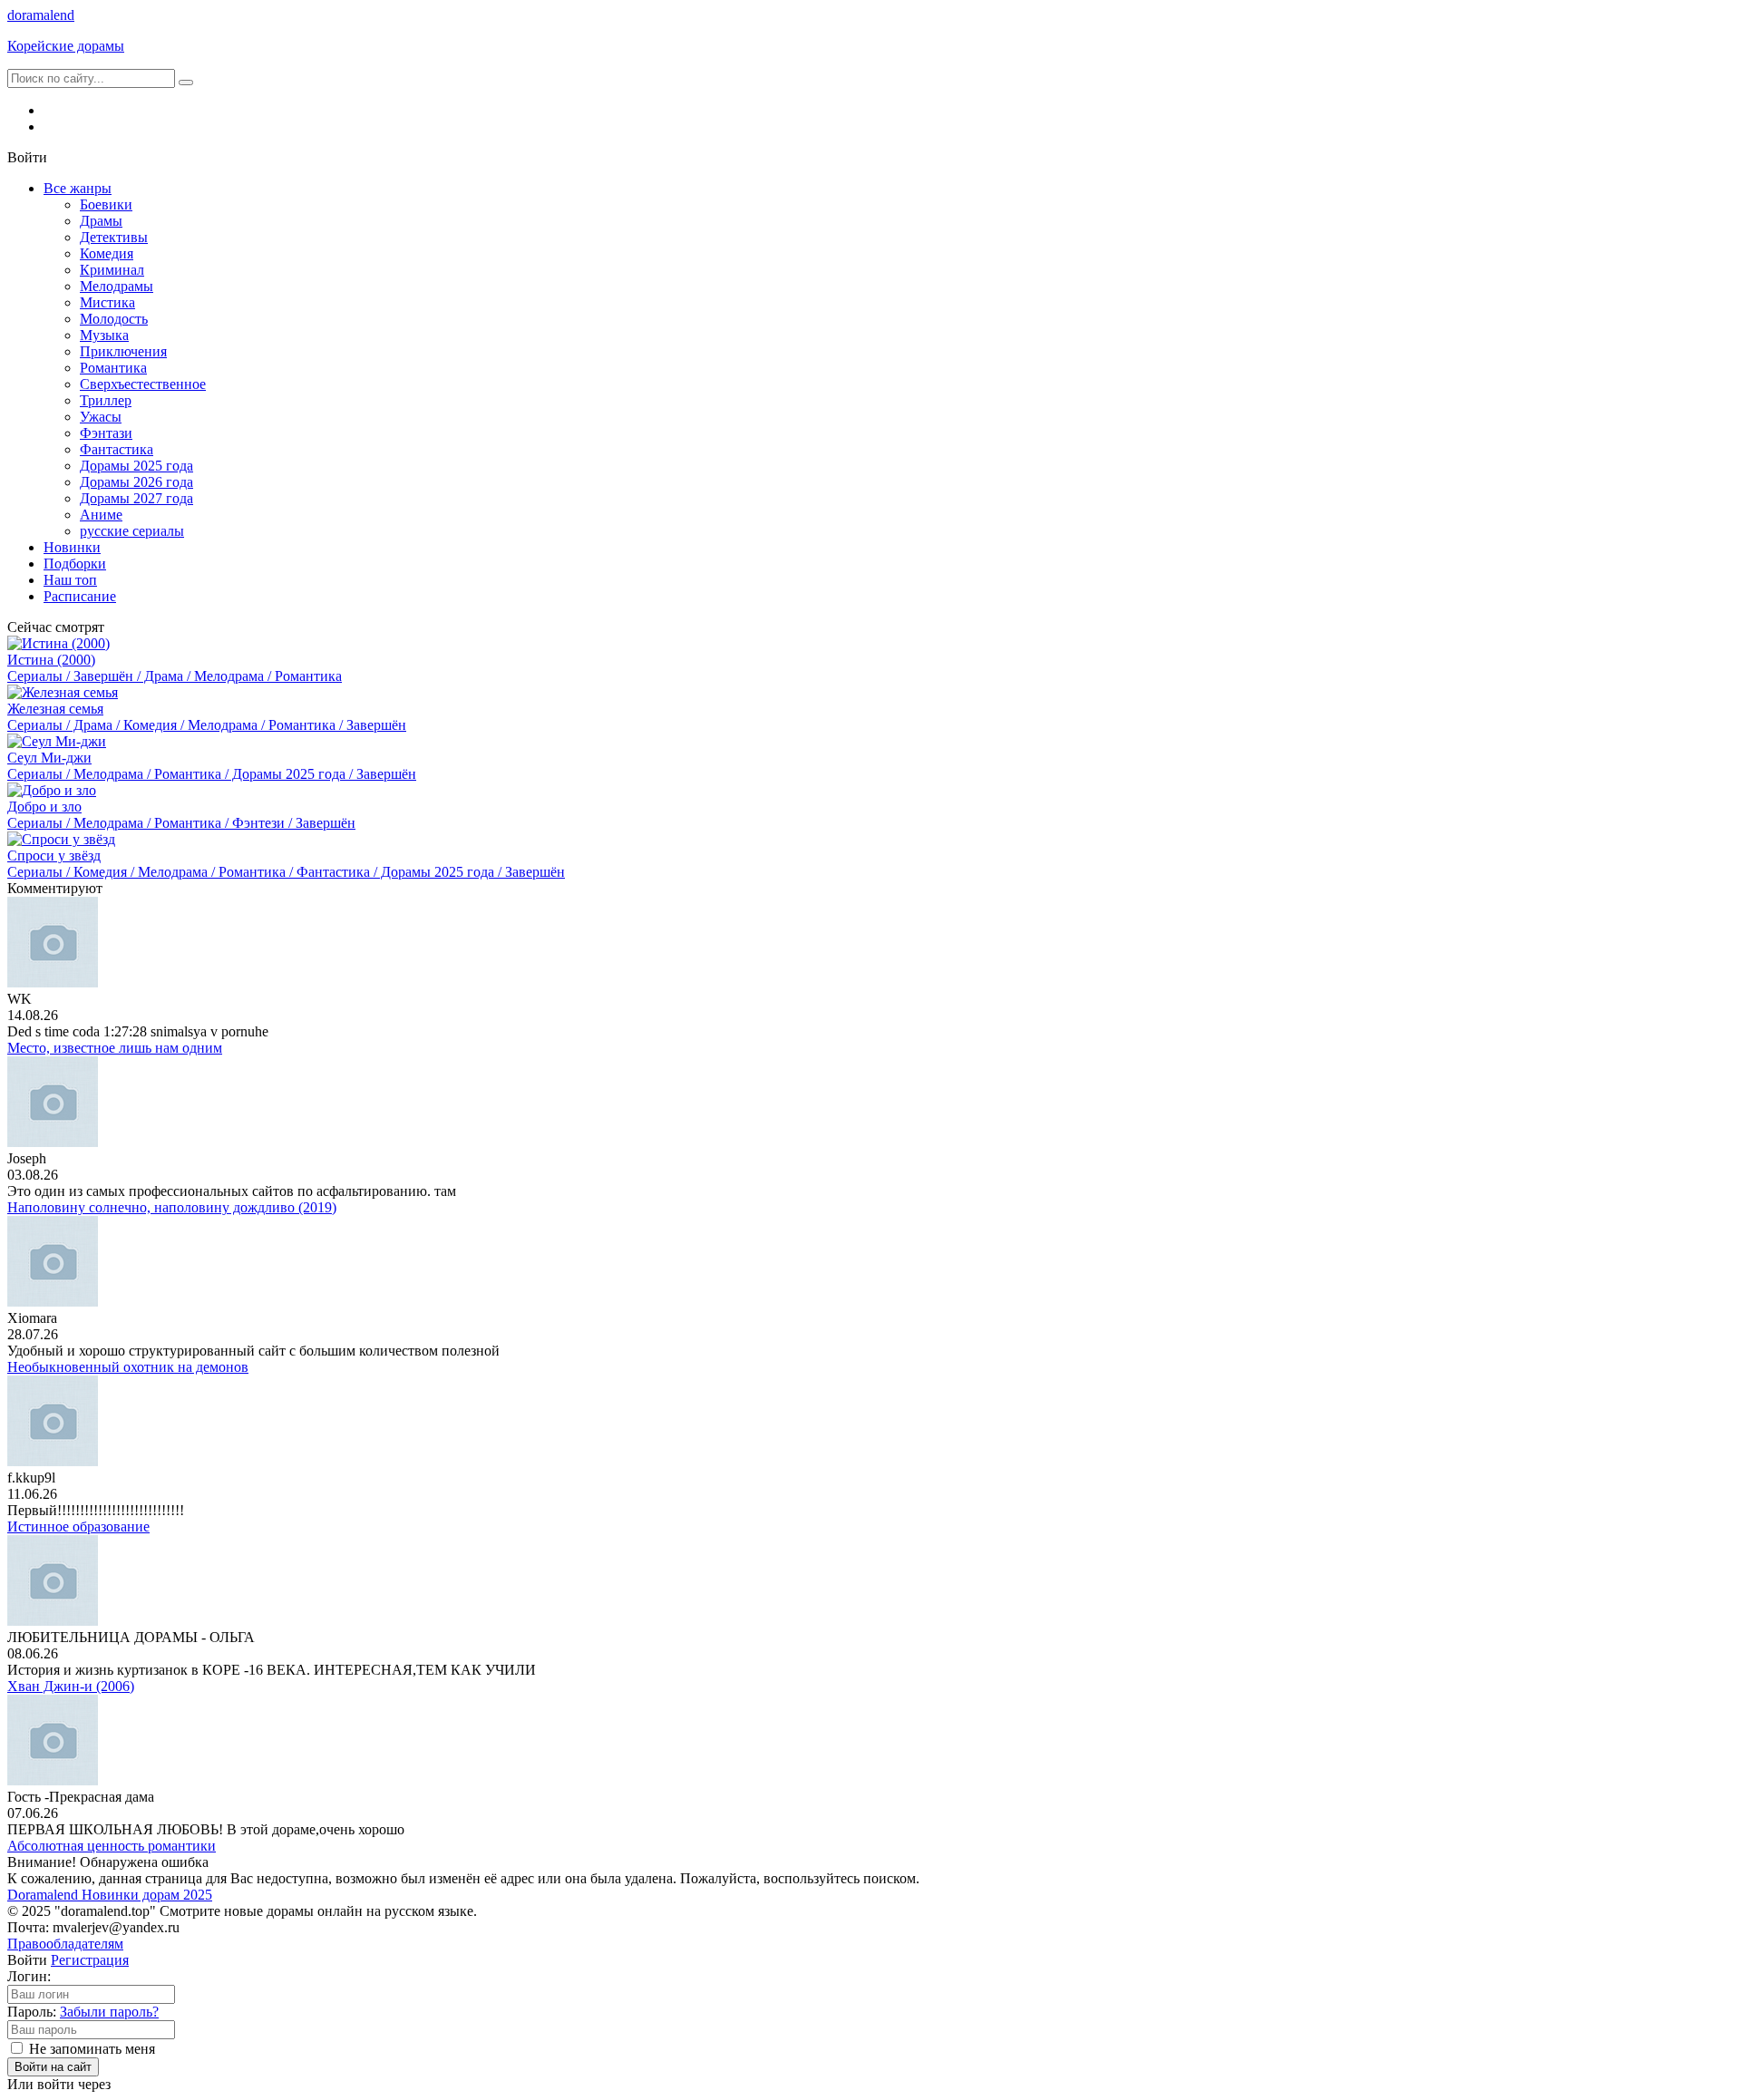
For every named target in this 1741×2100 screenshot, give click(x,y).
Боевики (106, 204)
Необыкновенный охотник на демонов (128, 1367)
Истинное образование (78, 1526)
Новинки (72, 547)
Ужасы (101, 417)
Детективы (114, 237)
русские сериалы (132, 531)
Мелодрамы (117, 286)
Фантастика (117, 449)
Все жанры (78, 188)
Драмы (101, 221)
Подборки (75, 564)
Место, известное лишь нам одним (115, 1048)
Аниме (101, 515)
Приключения (123, 351)
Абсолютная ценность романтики (112, 1846)
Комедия (107, 253)
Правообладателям (65, 1944)
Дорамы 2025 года (136, 466)
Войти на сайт (53, 2067)
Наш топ (70, 580)
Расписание (80, 596)
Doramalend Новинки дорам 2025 (110, 1895)
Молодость (114, 319)
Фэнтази (106, 433)
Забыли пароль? (109, 2012)
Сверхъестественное (143, 384)
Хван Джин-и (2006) (71, 1686)
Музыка (104, 335)
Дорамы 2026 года (136, 482)
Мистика (107, 302)
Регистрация (90, 1960)
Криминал (112, 270)
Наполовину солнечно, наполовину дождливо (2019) (172, 1207)
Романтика (113, 368)
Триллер (106, 400)
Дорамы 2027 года (136, 498)
